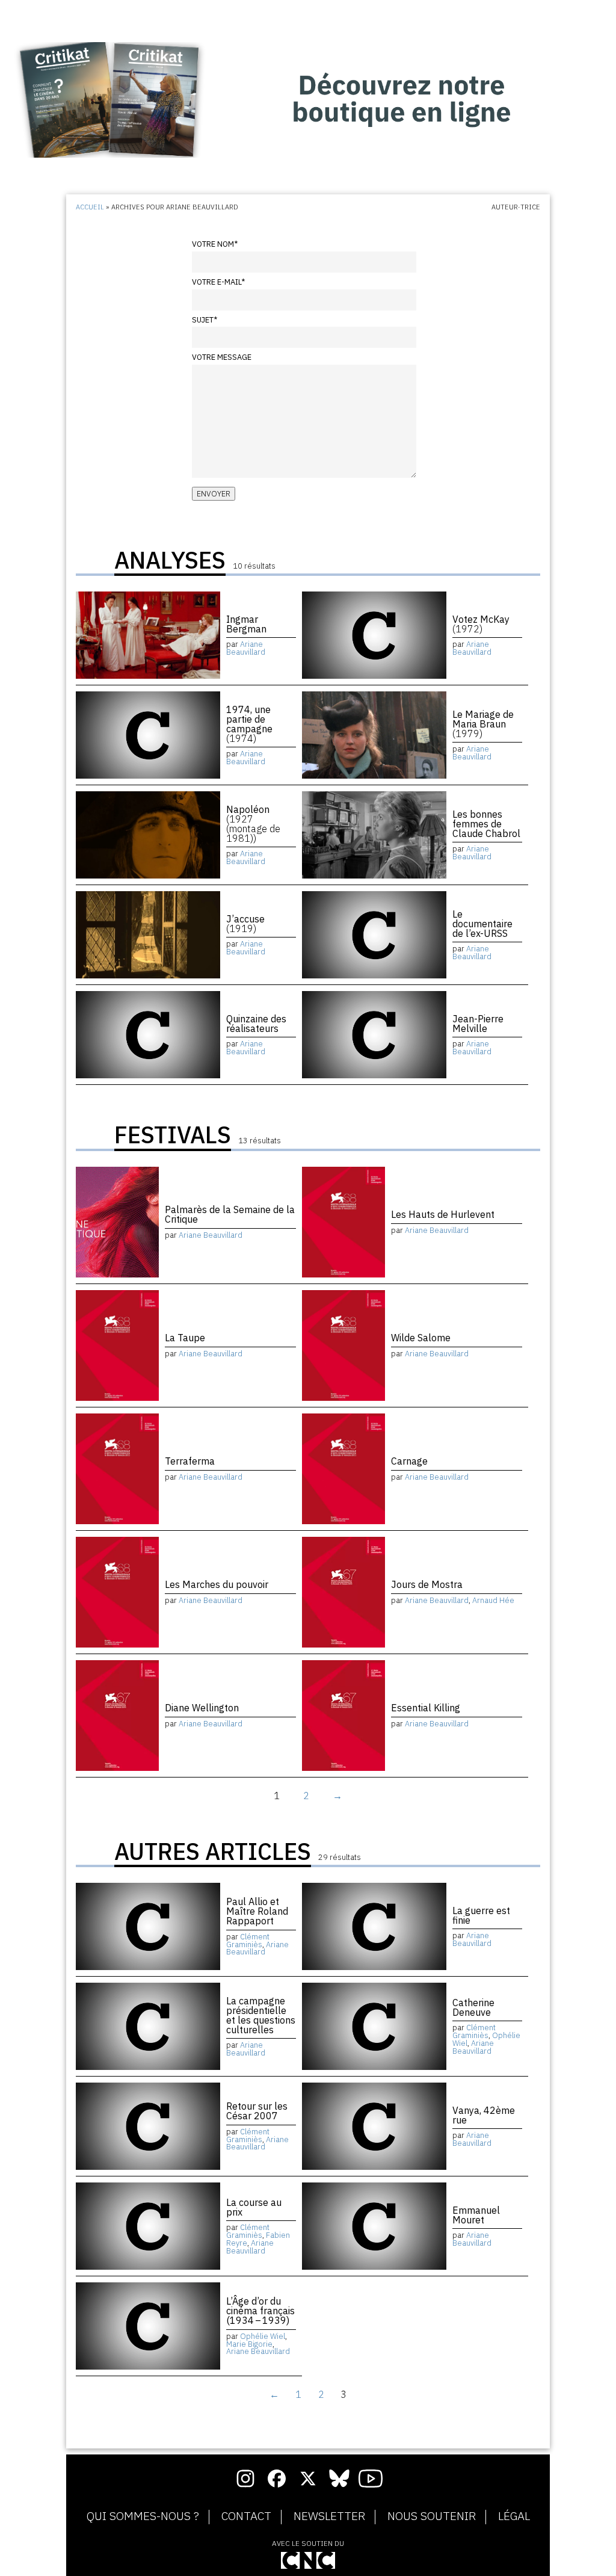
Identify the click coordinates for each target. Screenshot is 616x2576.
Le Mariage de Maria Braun (483, 724)
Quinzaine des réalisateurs (256, 1024)
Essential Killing (426, 1708)
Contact (246, 2516)
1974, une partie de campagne (249, 724)
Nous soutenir (432, 2516)
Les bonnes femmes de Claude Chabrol (486, 824)
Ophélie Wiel (263, 2336)
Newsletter (329, 2516)
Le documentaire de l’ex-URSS (482, 924)
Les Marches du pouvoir (217, 1584)
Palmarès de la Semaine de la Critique (230, 1214)
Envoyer (214, 494)
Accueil (90, 207)
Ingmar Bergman (246, 624)
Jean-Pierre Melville (478, 1024)
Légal (514, 2516)
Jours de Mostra (427, 1584)
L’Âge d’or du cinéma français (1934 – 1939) (260, 2311)
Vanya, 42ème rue (484, 2115)
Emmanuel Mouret (476, 2215)
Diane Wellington (202, 1708)
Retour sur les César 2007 (257, 2111)
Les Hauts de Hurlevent (443, 1214)
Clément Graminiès (248, 1941)
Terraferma (190, 1461)
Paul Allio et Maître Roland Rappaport (257, 1911)
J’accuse (245, 924)
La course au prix (254, 2207)
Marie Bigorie (249, 2344)
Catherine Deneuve (473, 2007)
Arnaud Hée (493, 1600)
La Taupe (185, 1338)
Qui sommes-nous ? (143, 2516)
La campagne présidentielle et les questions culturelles (261, 2015)
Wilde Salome (421, 1338)
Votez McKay (481, 624)
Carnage (409, 1461)
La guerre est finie (481, 1915)
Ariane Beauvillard (246, 648)
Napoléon (253, 824)
